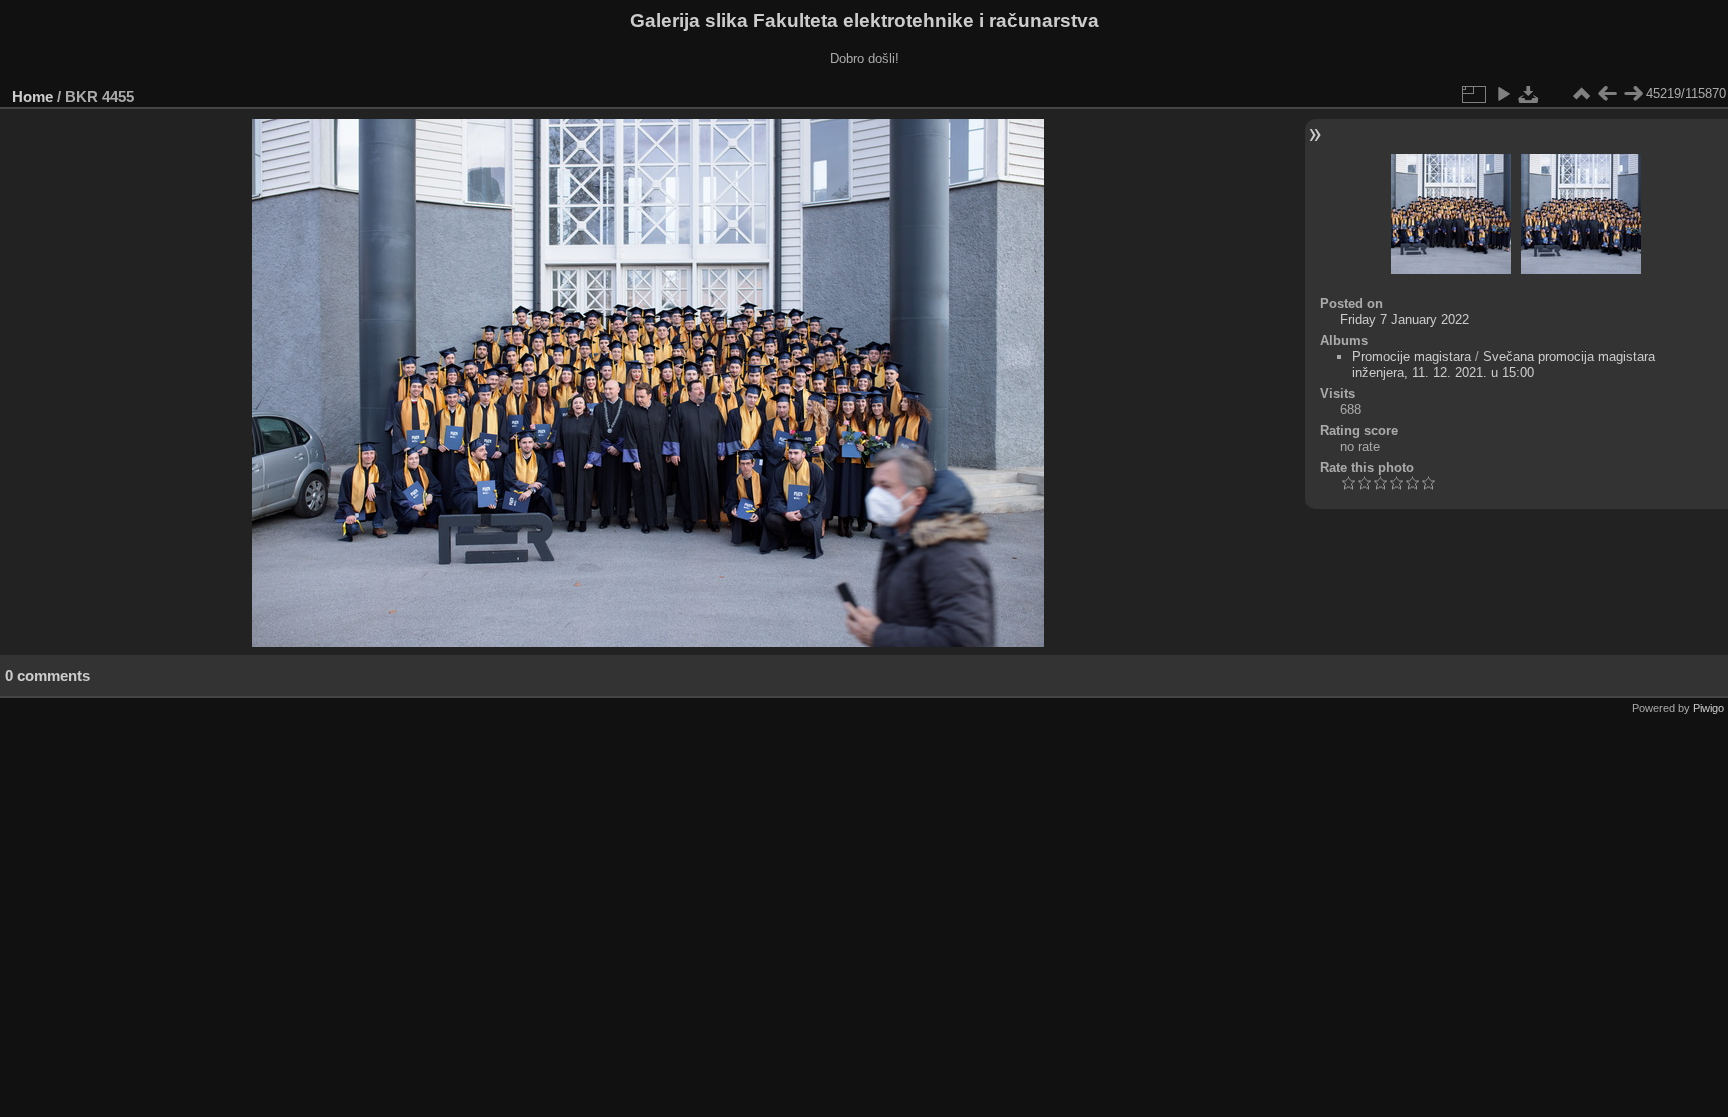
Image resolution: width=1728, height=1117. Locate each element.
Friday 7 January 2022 (1404, 319)
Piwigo (1708, 708)
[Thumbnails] (1581, 94)
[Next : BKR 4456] (1633, 94)
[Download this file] (1529, 94)
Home (32, 96)
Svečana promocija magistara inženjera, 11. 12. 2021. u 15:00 (1503, 364)
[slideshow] (1503, 94)
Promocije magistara (1411, 356)
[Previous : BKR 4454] (1607, 94)
